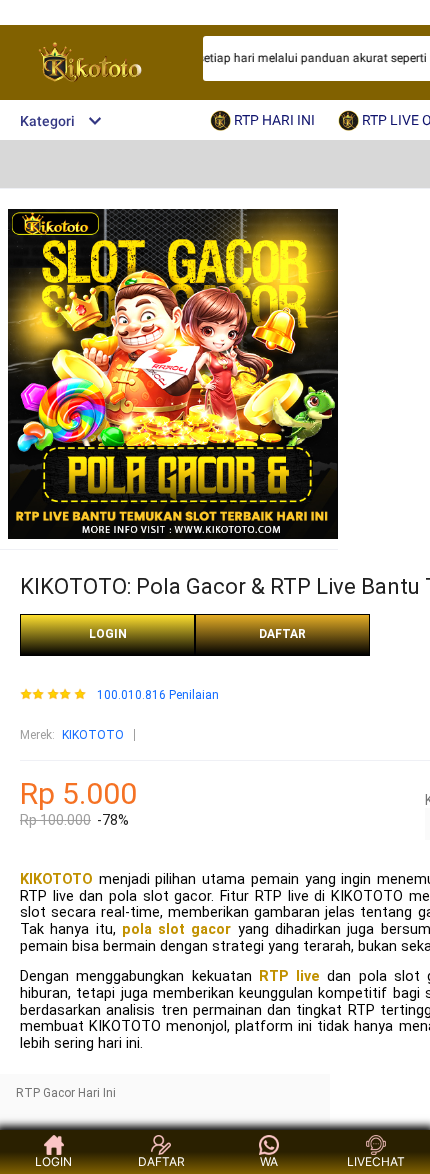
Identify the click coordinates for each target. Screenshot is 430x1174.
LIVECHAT (376, 1161)
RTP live (289, 976)
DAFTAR (282, 634)
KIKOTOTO (93, 735)
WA (269, 1161)
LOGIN (108, 634)
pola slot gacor (177, 929)
